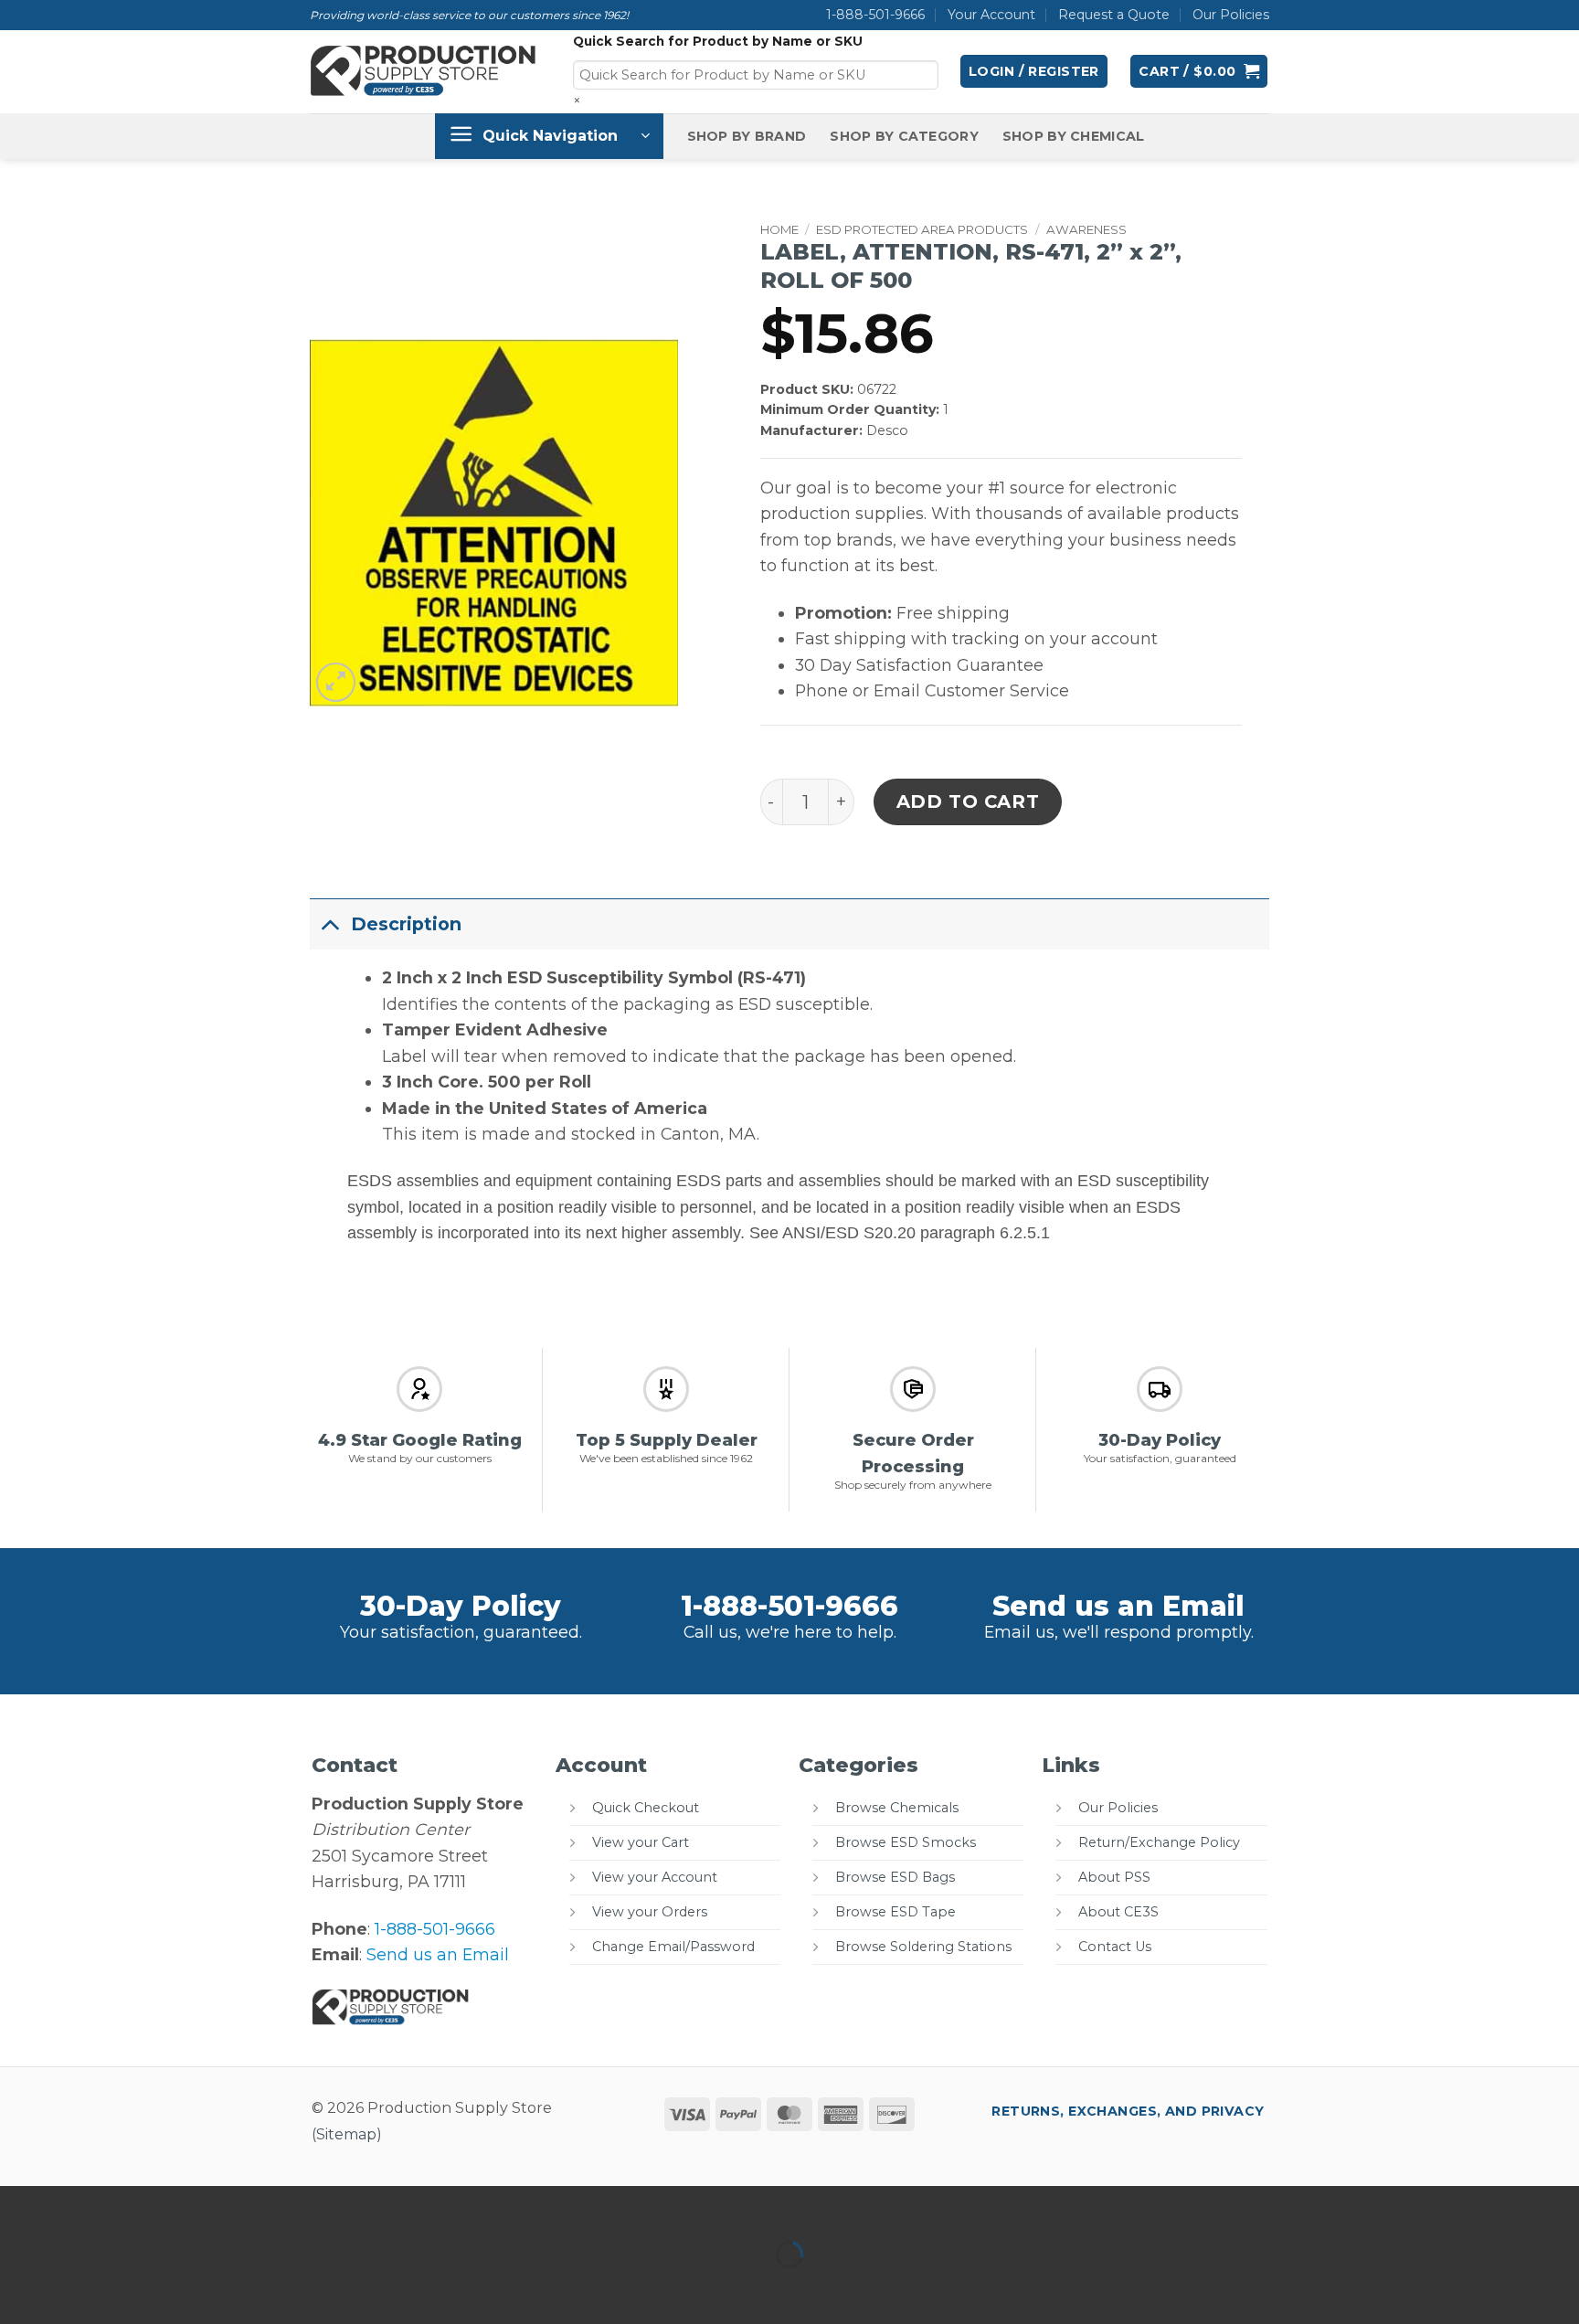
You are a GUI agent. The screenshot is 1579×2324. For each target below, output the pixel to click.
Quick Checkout (646, 1808)
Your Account (991, 15)
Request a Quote (1114, 15)
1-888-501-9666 (875, 15)
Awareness (1086, 229)
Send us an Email (1118, 1606)
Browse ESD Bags (895, 1877)
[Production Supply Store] (424, 71)
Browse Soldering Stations (923, 1947)
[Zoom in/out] (20, 2206)
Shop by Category (904, 136)
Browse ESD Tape (895, 1912)
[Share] (139, 2206)
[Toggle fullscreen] (80, 2206)
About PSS (1114, 1877)
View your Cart (641, 1842)
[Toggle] (330, 923)
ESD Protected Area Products (922, 229)
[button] (1034, 71)
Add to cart (968, 801)
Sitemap (346, 2134)
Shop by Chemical (1074, 136)
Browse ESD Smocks (906, 1842)
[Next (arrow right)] (80, 2288)
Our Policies (1231, 15)
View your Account (655, 1877)
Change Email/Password (673, 1947)
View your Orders (650, 1912)
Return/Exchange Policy (1159, 1842)
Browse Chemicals (897, 1808)
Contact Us (1115, 1947)
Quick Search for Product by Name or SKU (718, 41)
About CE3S (1118, 1912)
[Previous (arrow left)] (20, 2288)
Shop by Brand (747, 136)
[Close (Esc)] (200, 2206)
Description (406, 924)
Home (779, 229)
